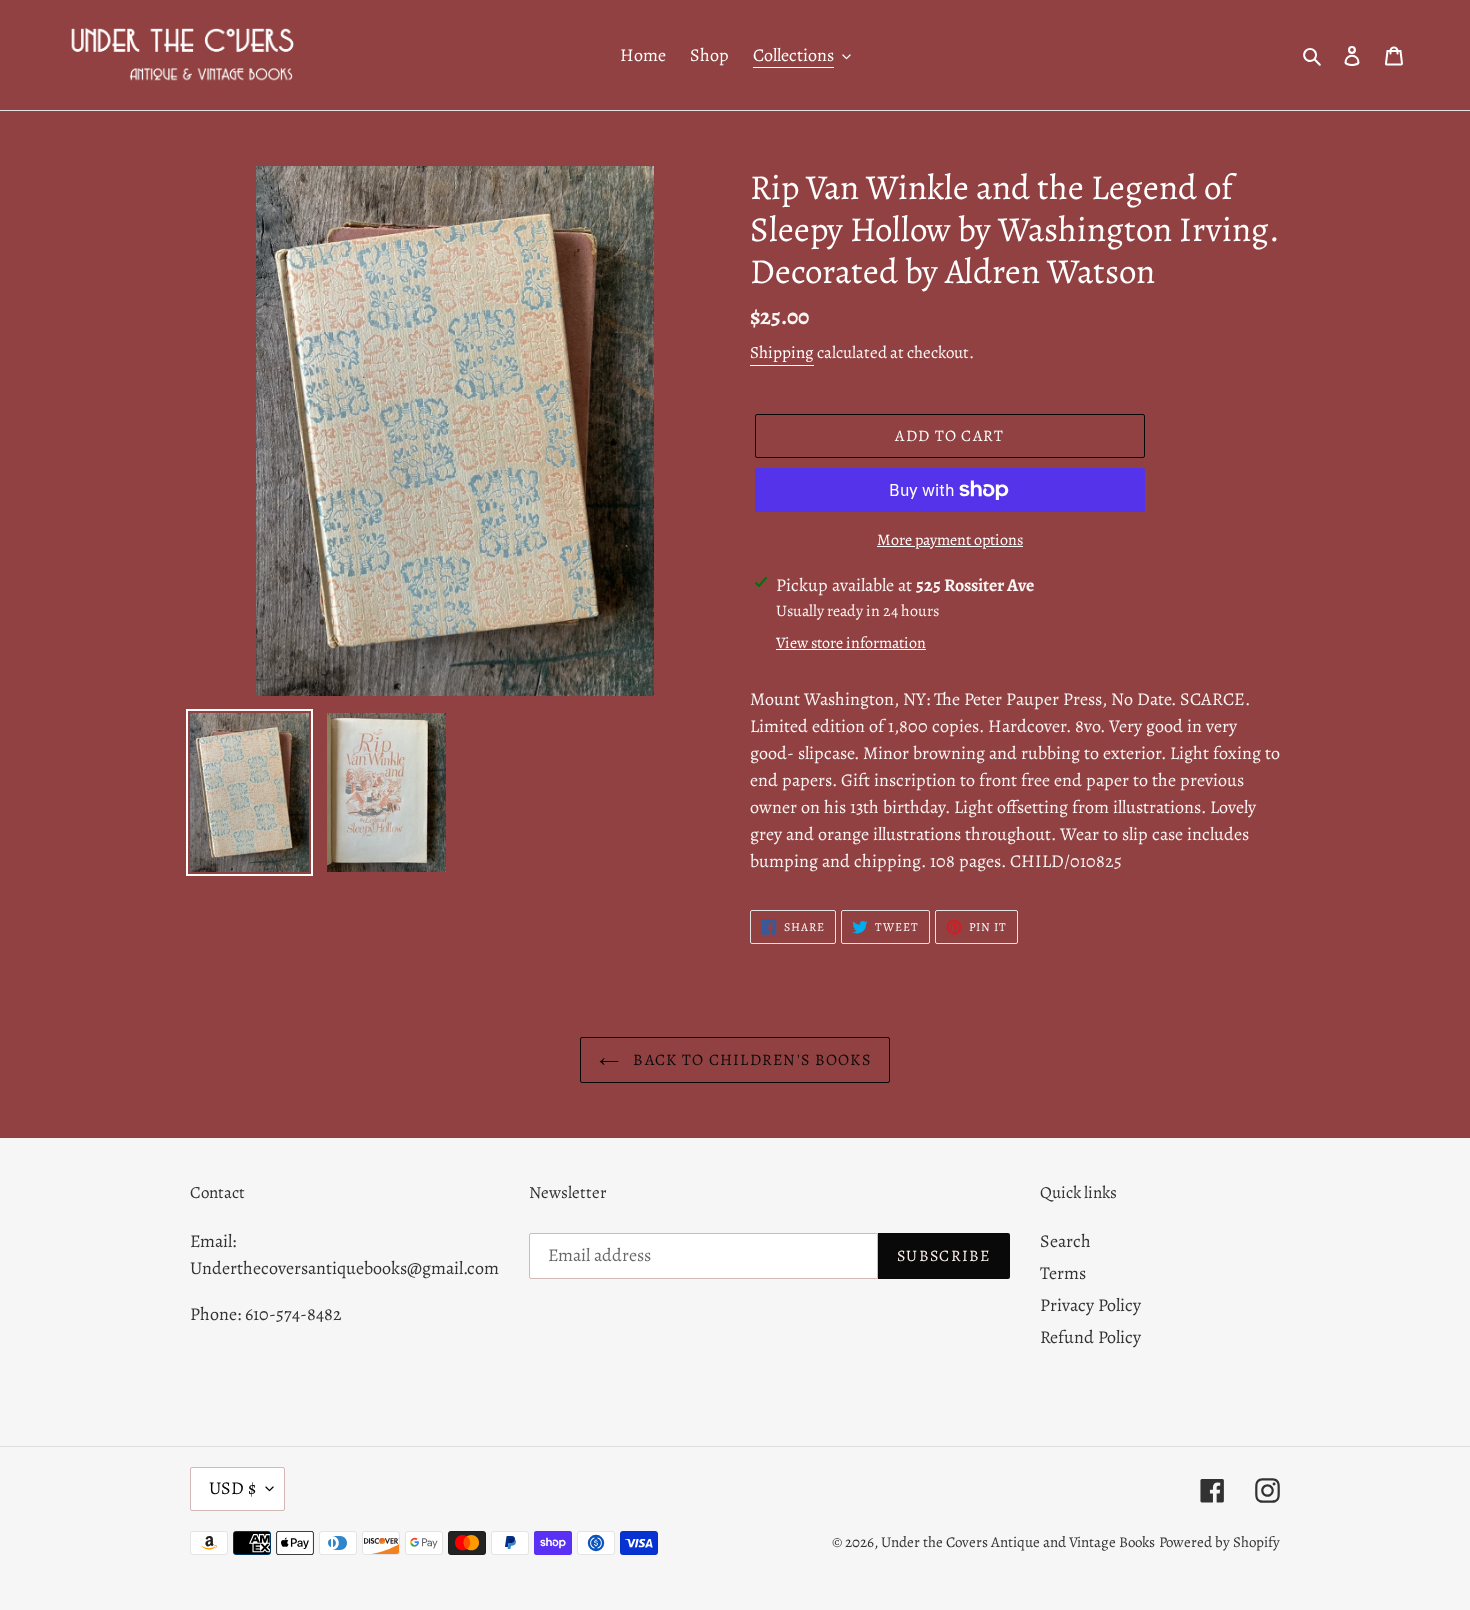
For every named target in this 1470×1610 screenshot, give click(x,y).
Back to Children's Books (750, 1060)
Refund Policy (1090, 1337)
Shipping (782, 352)
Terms (1063, 1273)
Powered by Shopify (1219, 1542)
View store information (851, 643)
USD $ (232, 1488)
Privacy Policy (1090, 1305)
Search (1065, 1241)
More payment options (950, 540)
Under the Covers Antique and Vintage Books (1018, 1542)
